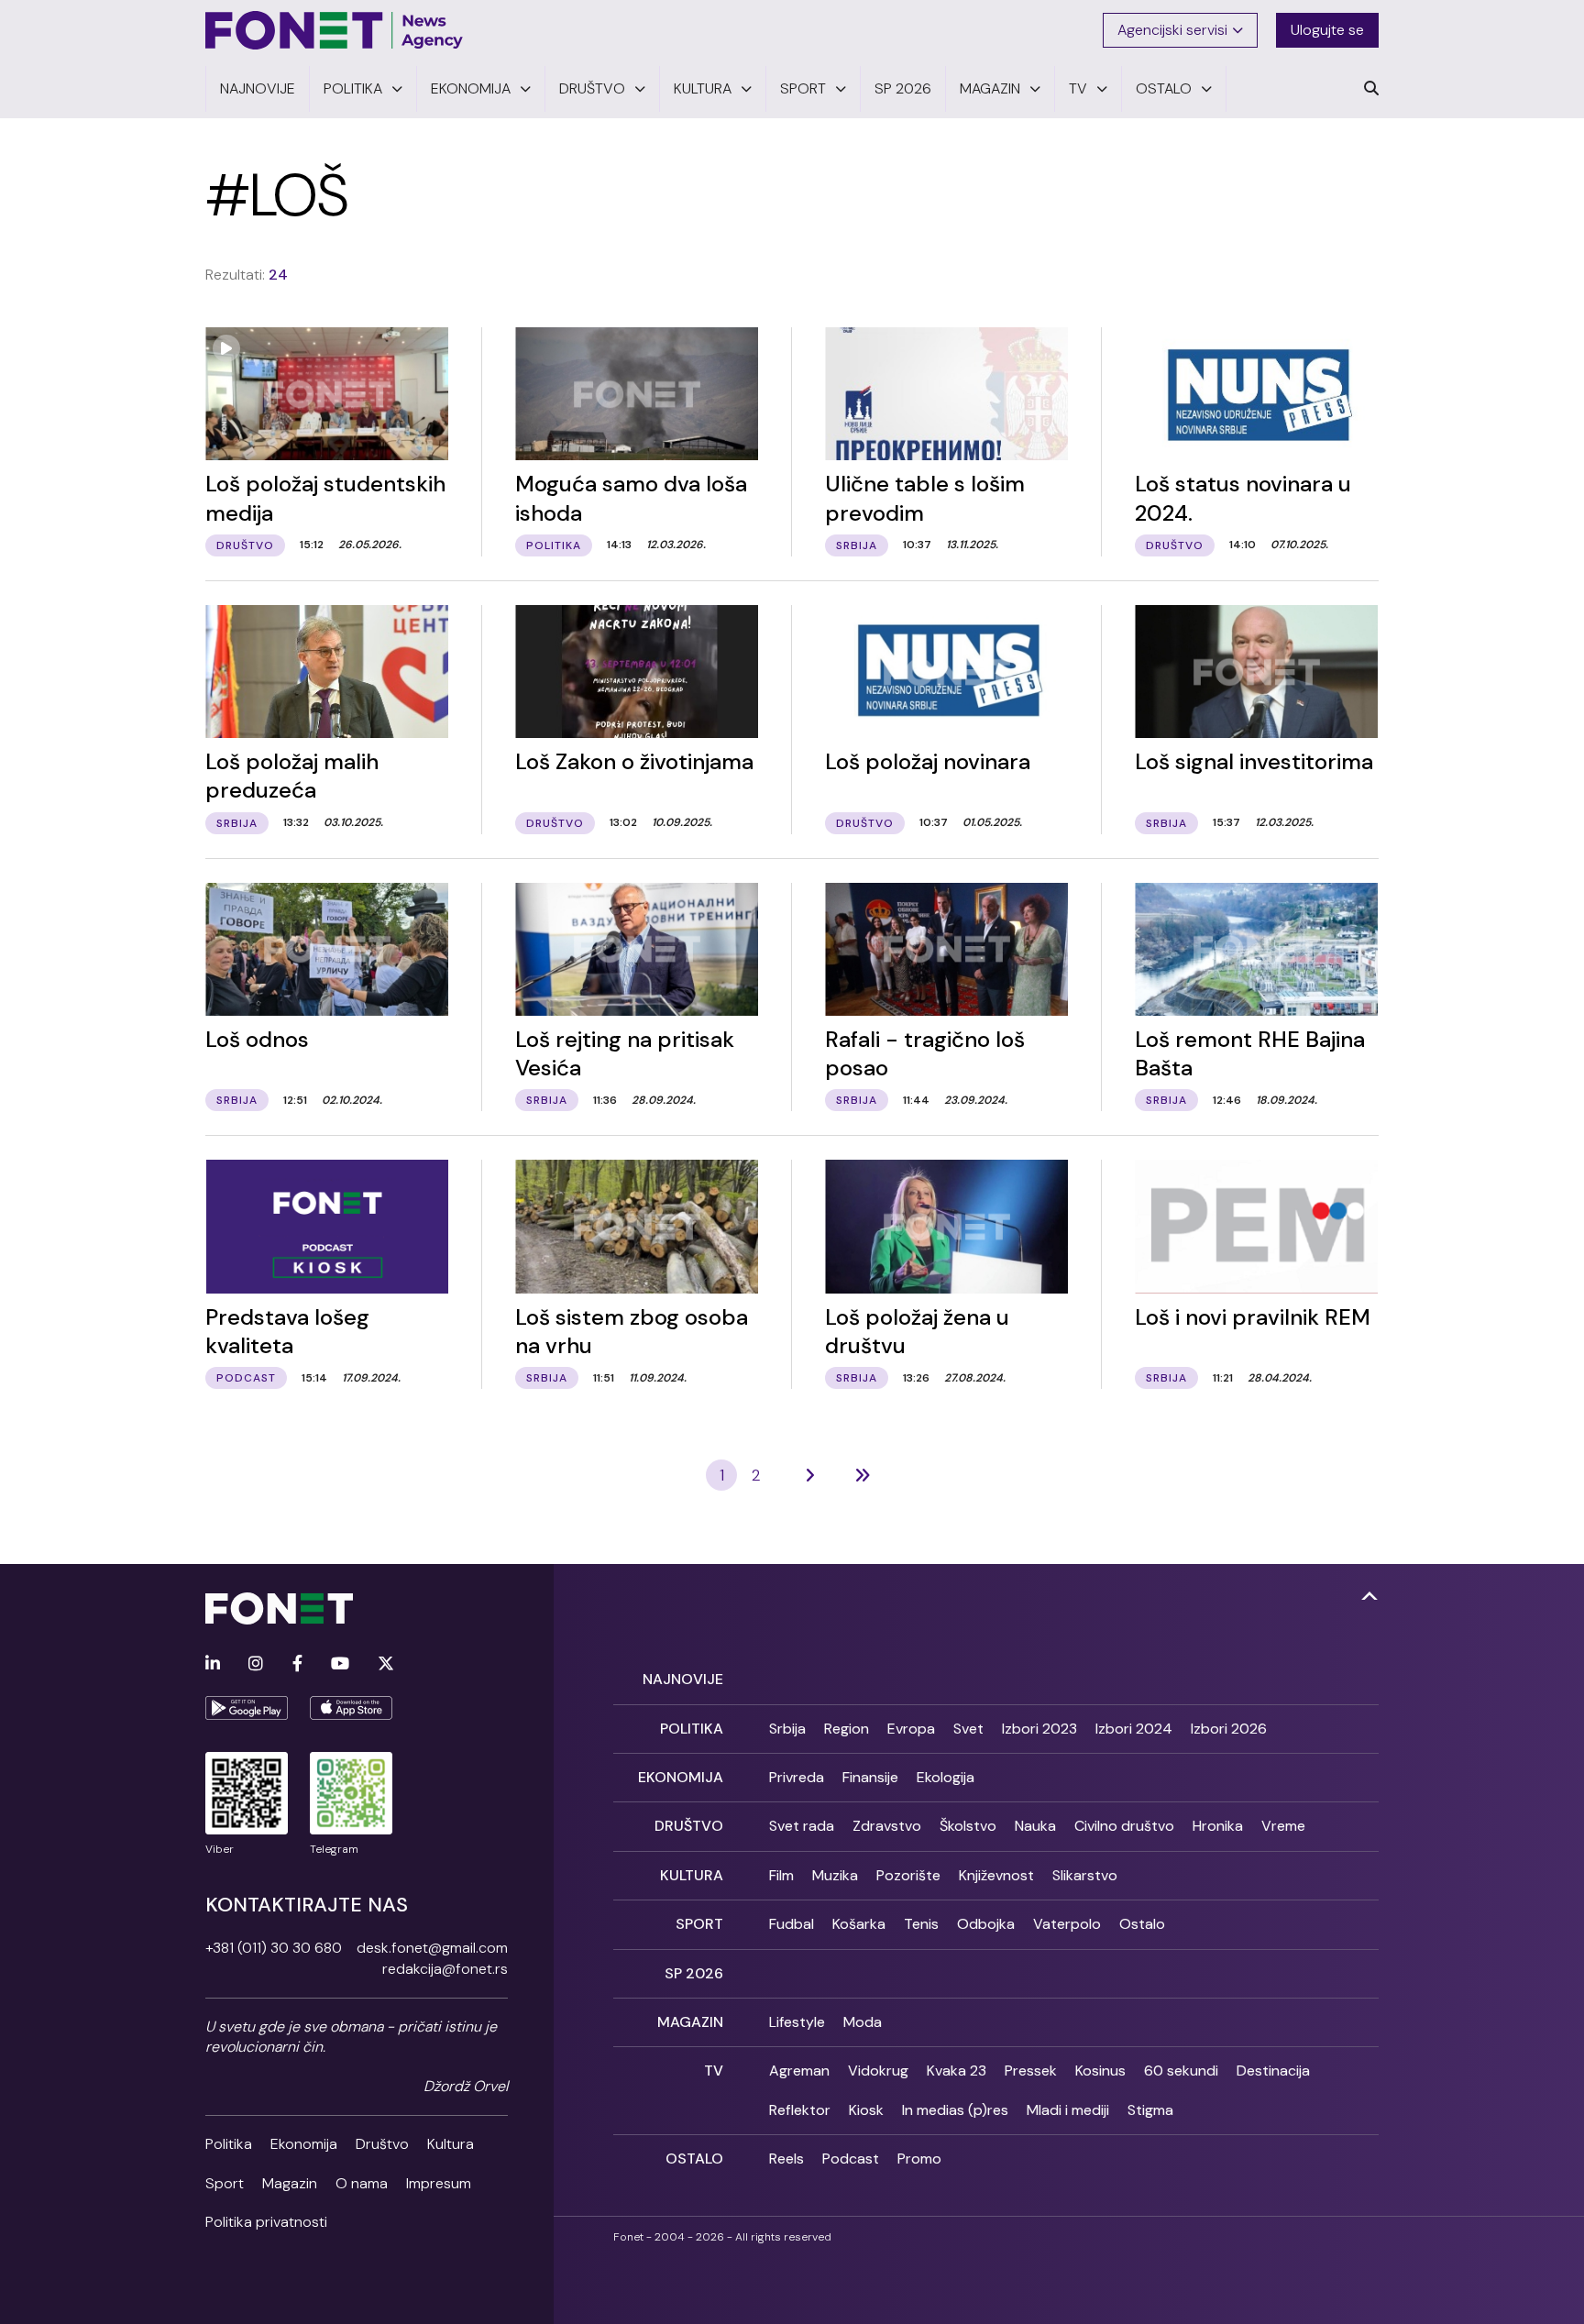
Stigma (1150, 2110)
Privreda (797, 1777)
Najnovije (683, 1679)
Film (781, 1875)
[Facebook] (297, 1664)
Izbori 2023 (1039, 1729)
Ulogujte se (1327, 30)
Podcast (851, 2159)
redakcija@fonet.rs (445, 1969)
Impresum (439, 2183)
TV (714, 2071)
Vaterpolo (1067, 1924)
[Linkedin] (213, 1664)
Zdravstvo (887, 1826)
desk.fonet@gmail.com (432, 1948)
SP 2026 (694, 1973)
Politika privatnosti (266, 2222)
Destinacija (1273, 2071)
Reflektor (800, 2110)
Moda (863, 2022)
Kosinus (1100, 2071)
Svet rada (802, 1826)
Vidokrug (878, 2071)
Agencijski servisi (1172, 30)
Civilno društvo (1124, 1826)
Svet (968, 1729)
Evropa (911, 1729)
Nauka (1035, 1826)
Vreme (1283, 1826)
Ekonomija (304, 2144)
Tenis (921, 1924)
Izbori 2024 (1134, 1729)
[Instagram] (256, 1664)
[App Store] (351, 1708)
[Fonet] (335, 30)
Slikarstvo (1085, 1875)
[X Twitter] (386, 1664)
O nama (362, 2183)
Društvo (382, 2144)
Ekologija (946, 1777)
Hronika (1218, 1826)
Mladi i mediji (1068, 2110)
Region (847, 1729)
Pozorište (908, 1875)
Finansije (870, 1777)
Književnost (996, 1875)
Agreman (799, 2071)
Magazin (290, 2183)
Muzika (835, 1875)
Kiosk (866, 2110)
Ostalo (1142, 1924)
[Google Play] (247, 1708)
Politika (229, 2144)
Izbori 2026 (1229, 1729)
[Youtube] (340, 1664)
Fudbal (792, 1924)
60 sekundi (1181, 2071)
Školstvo (968, 1826)
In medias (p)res (955, 2110)
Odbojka (986, 1924)
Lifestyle (797, 2022)
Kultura (451, 2144)
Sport (225, 2183)
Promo (919, 2159)
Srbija (787, 1729)
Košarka (859, 1924)
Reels (786, 2159)
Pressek (1031, 2071)
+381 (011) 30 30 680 (274, 1948)
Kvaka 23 (957, 2071)
